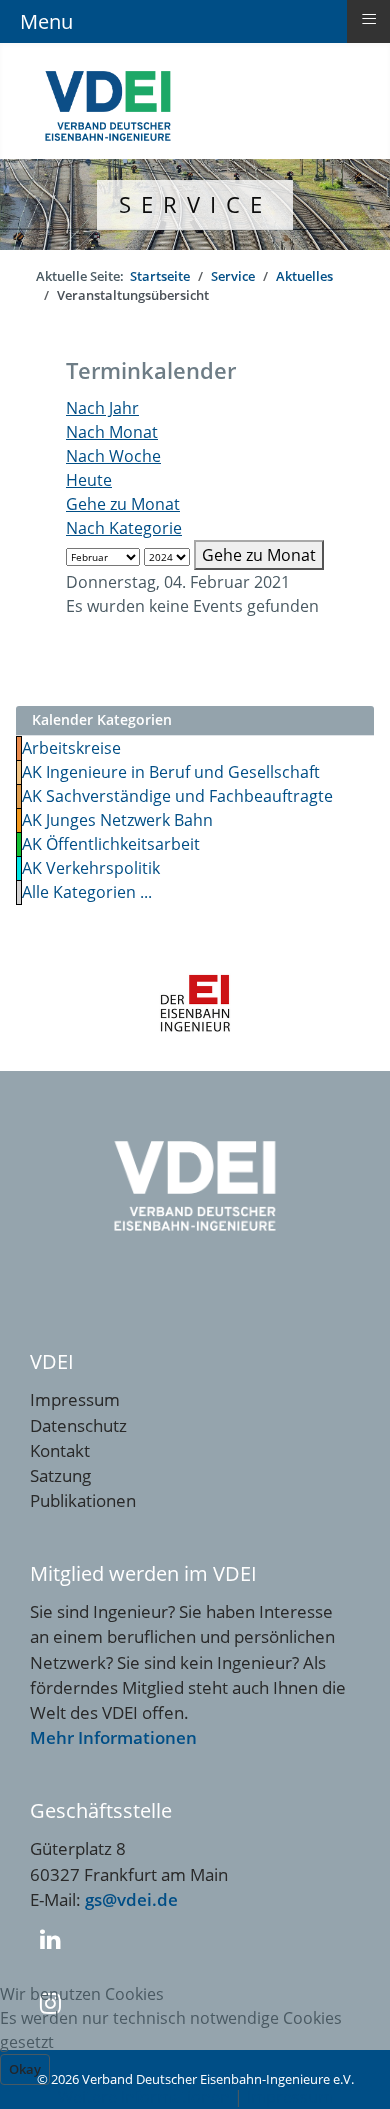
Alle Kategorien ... (87, 892)
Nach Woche (113, 456)
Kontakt (60, 1450)
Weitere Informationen (144, 2097)
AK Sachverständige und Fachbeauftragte (177, 796)
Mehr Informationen (113, 1737)
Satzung (60, 1475)
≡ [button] (369, 19)
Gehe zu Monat (123, 504)
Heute (89, 480)
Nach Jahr (102, 408)
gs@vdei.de (131, 1899)
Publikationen (83, 1500)
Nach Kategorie (124, 528)
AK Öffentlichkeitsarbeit (111, 844)
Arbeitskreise (71, 748)
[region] (195, 204)
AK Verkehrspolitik (91, 868)
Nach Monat (112, 432)
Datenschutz (78, 1425)
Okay (25, 2069)
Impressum (75, 1399)
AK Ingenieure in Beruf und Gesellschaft (171, 772)
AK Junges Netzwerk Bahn (117, 820)
